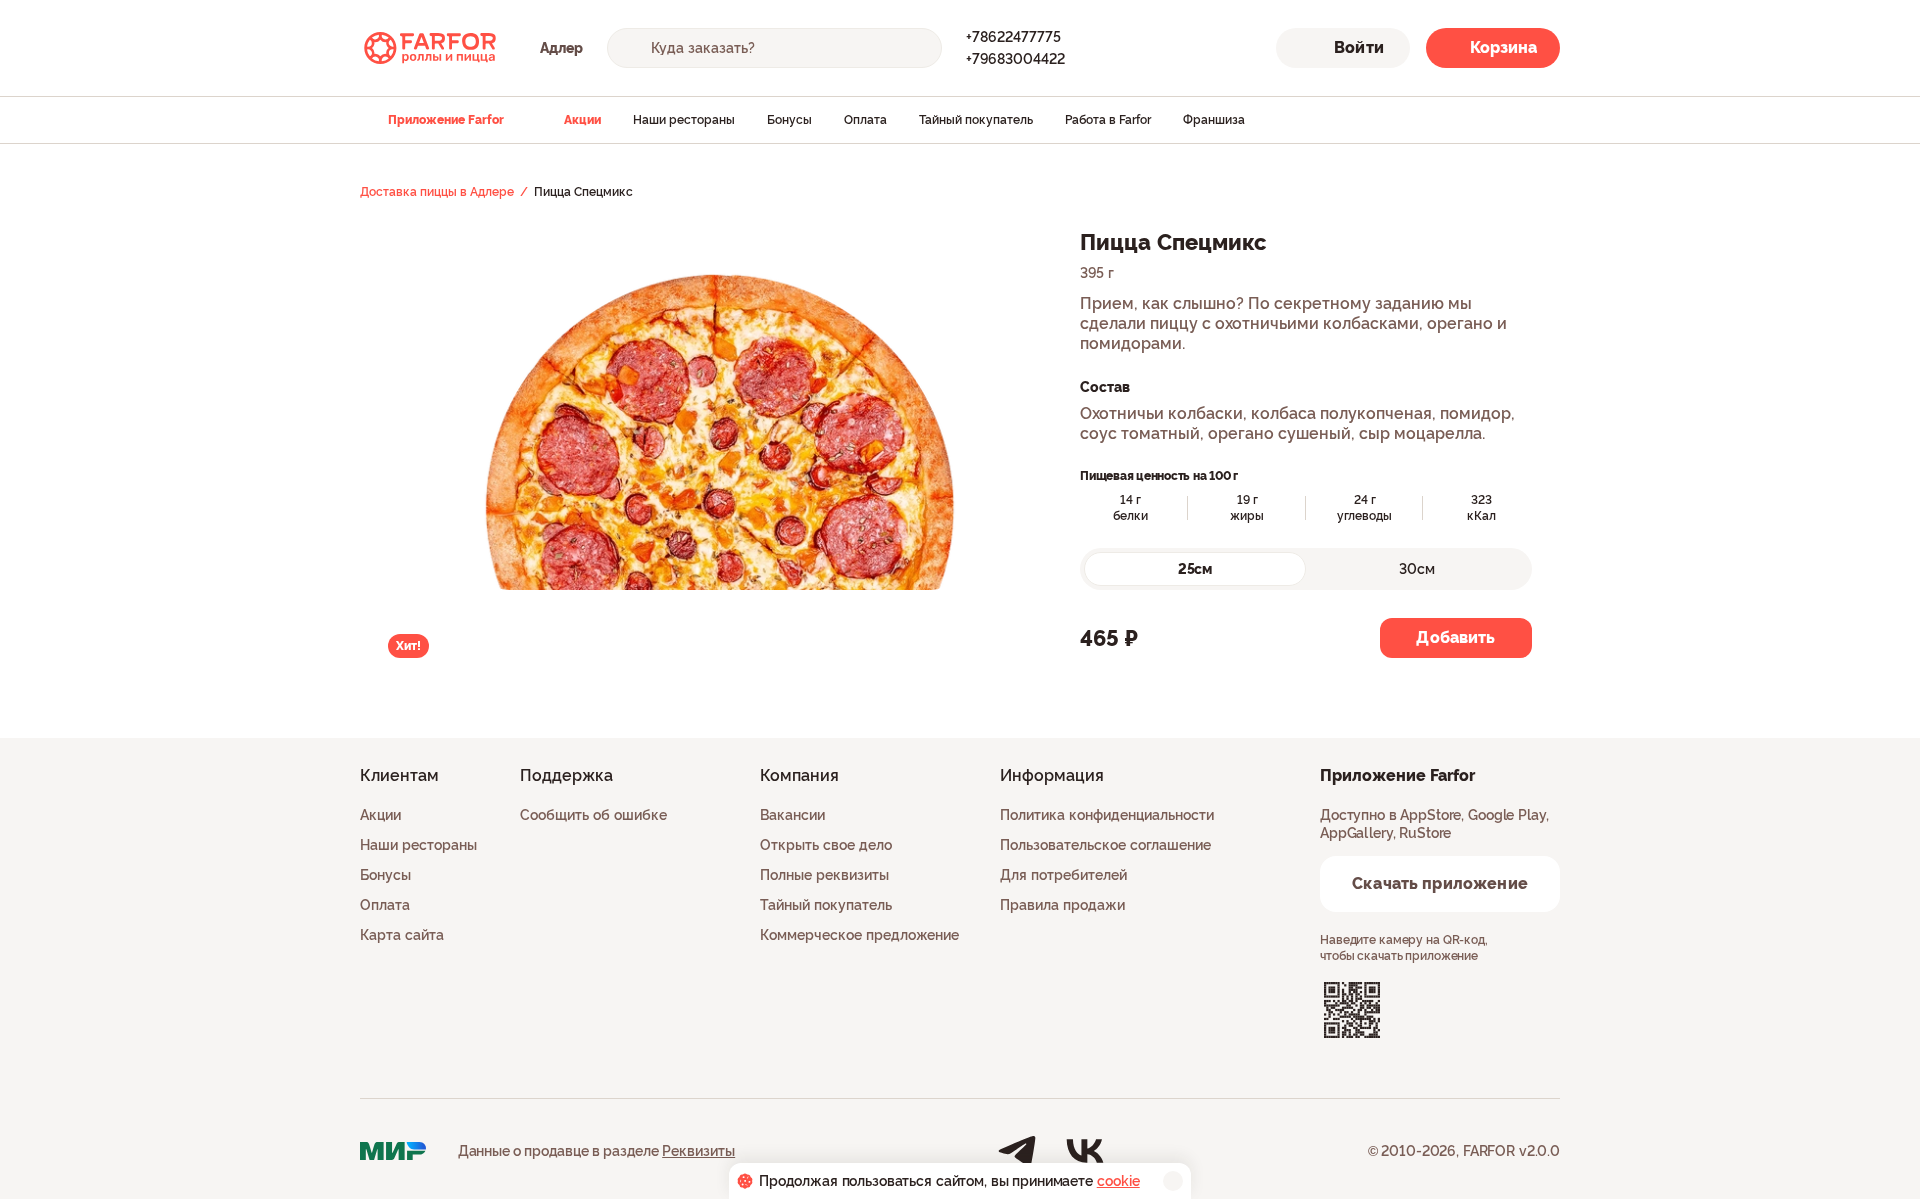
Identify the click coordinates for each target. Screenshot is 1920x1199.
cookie (1118, 1181)
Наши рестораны (684, 120)
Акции (582, 120)
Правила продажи (1062, 905)
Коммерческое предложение (859, 935)
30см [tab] (1417, 569)
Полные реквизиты (824, 875)
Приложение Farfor (446, 120)
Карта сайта (402, 935)
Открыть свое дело (826, 845)
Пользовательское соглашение (1105, 845)
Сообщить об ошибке (593, 815)
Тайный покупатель (976, 120)
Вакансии (792, 815)
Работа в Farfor (1108, 120)
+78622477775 (1013, 37)
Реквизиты (698, 1151)
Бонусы (789, 120)
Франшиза (1214, 120)
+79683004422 (1015, 59)
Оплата (865, 120)
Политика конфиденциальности (1107, 815)
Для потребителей (1063, 875)
